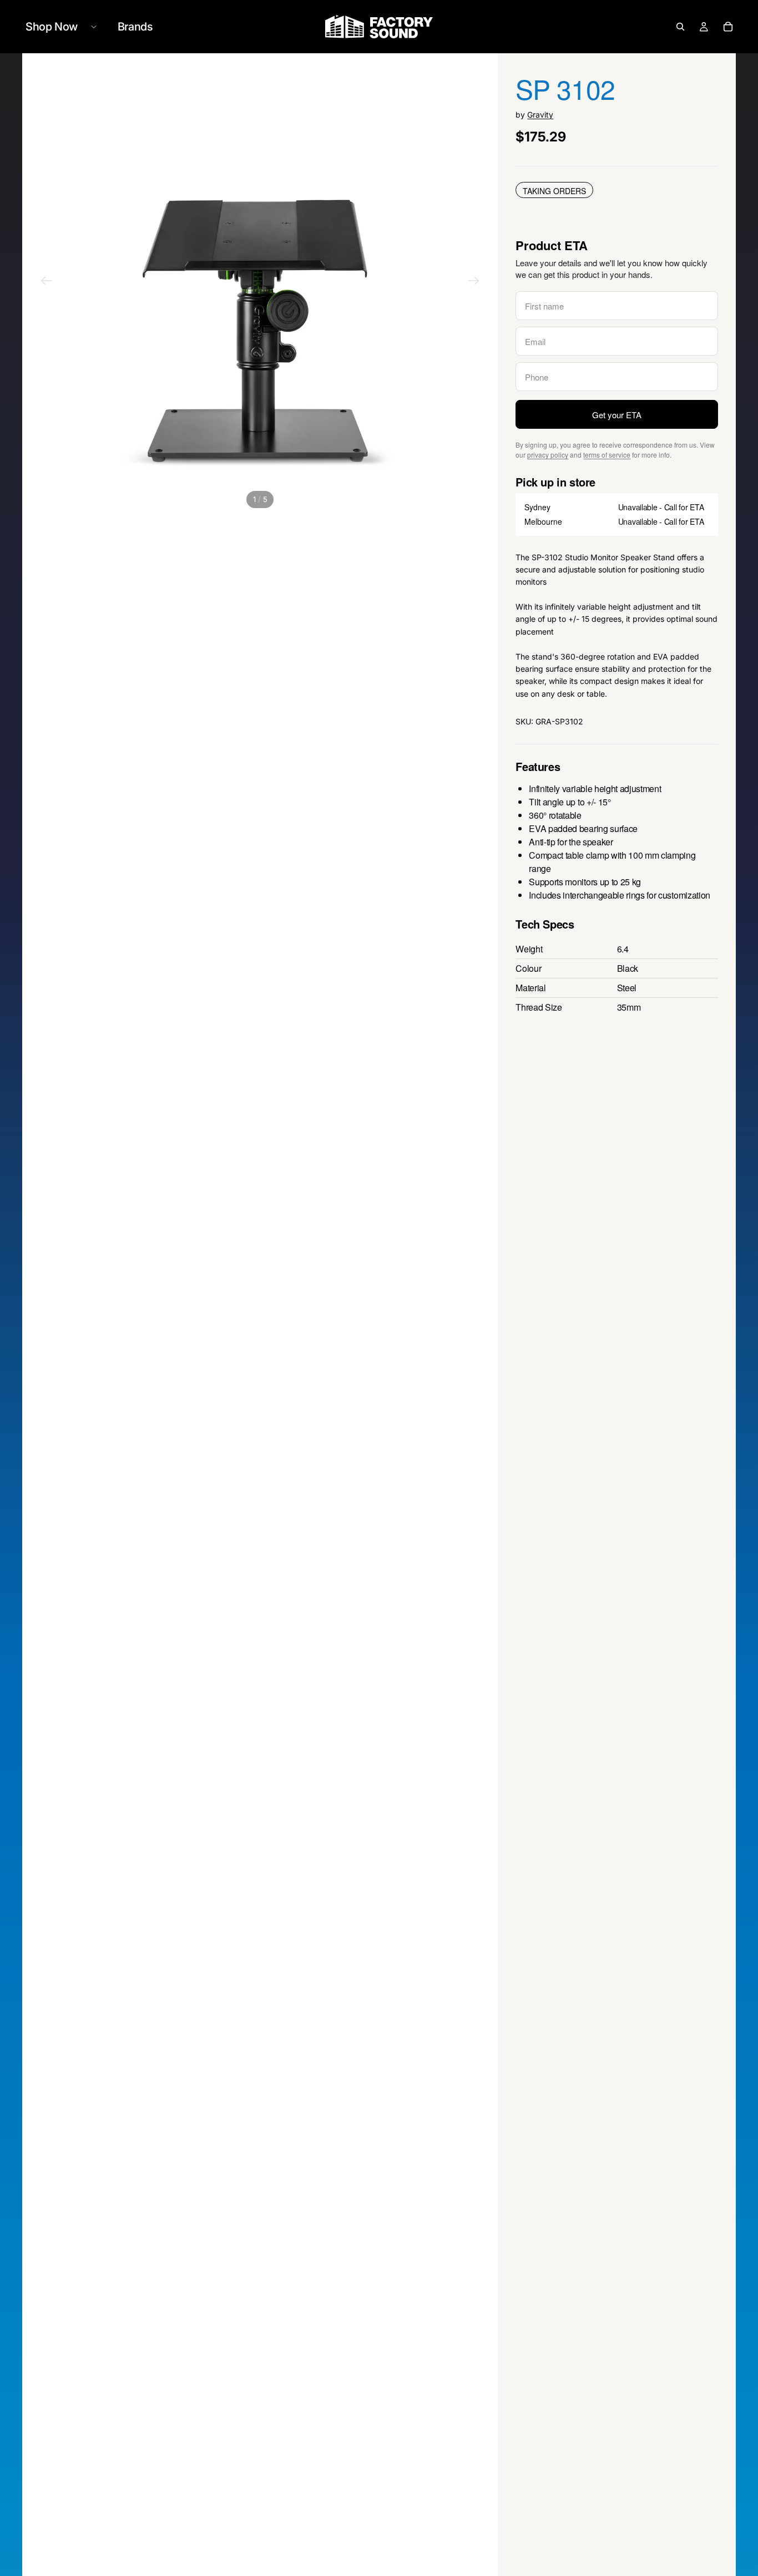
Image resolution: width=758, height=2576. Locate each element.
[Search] (680, 27)
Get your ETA (617, 415)
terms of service (607, 455)
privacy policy (548, 455)
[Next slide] (473, 282)
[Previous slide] (47, 282)
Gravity (540, 115)
